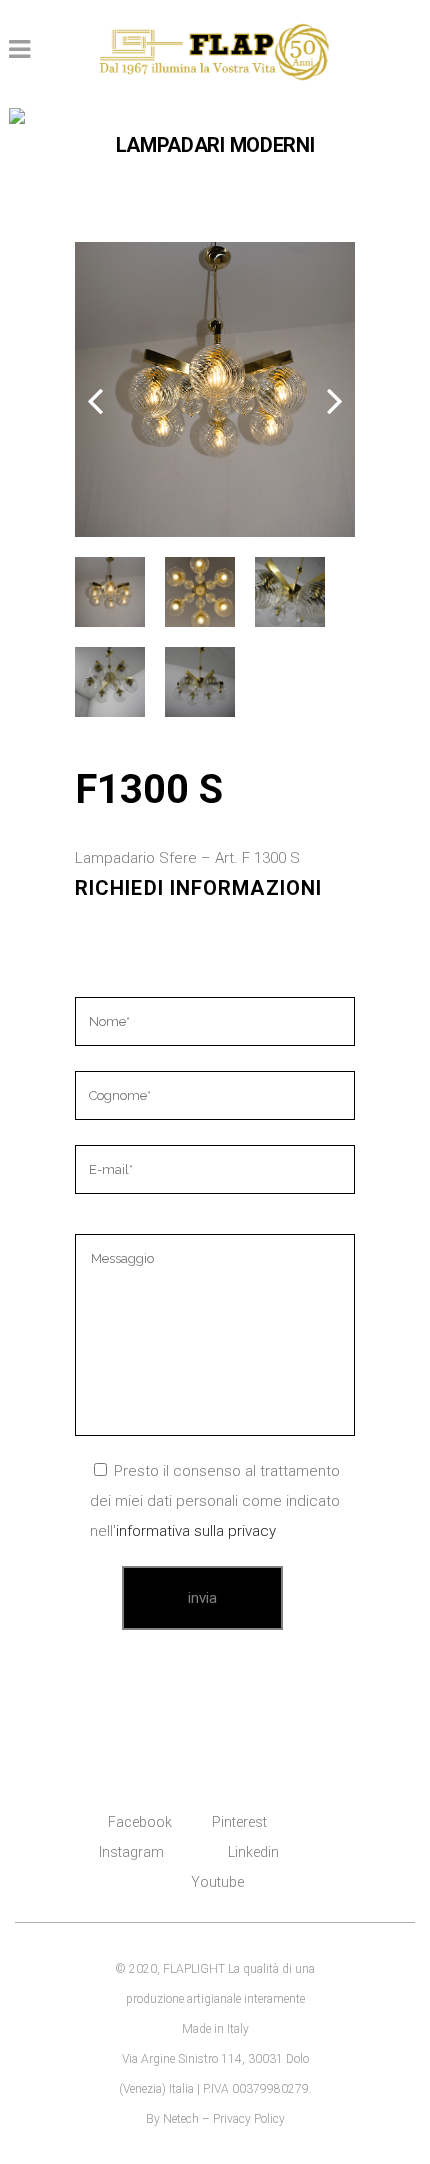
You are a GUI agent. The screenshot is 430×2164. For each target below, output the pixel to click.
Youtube (217, 1882)
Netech (181, 2119)
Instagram (131, 1852)
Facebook (140, 1822)
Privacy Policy (249, 2119)
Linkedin (253, 1852)
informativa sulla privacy (196, 1531)
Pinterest (239, 1822)
